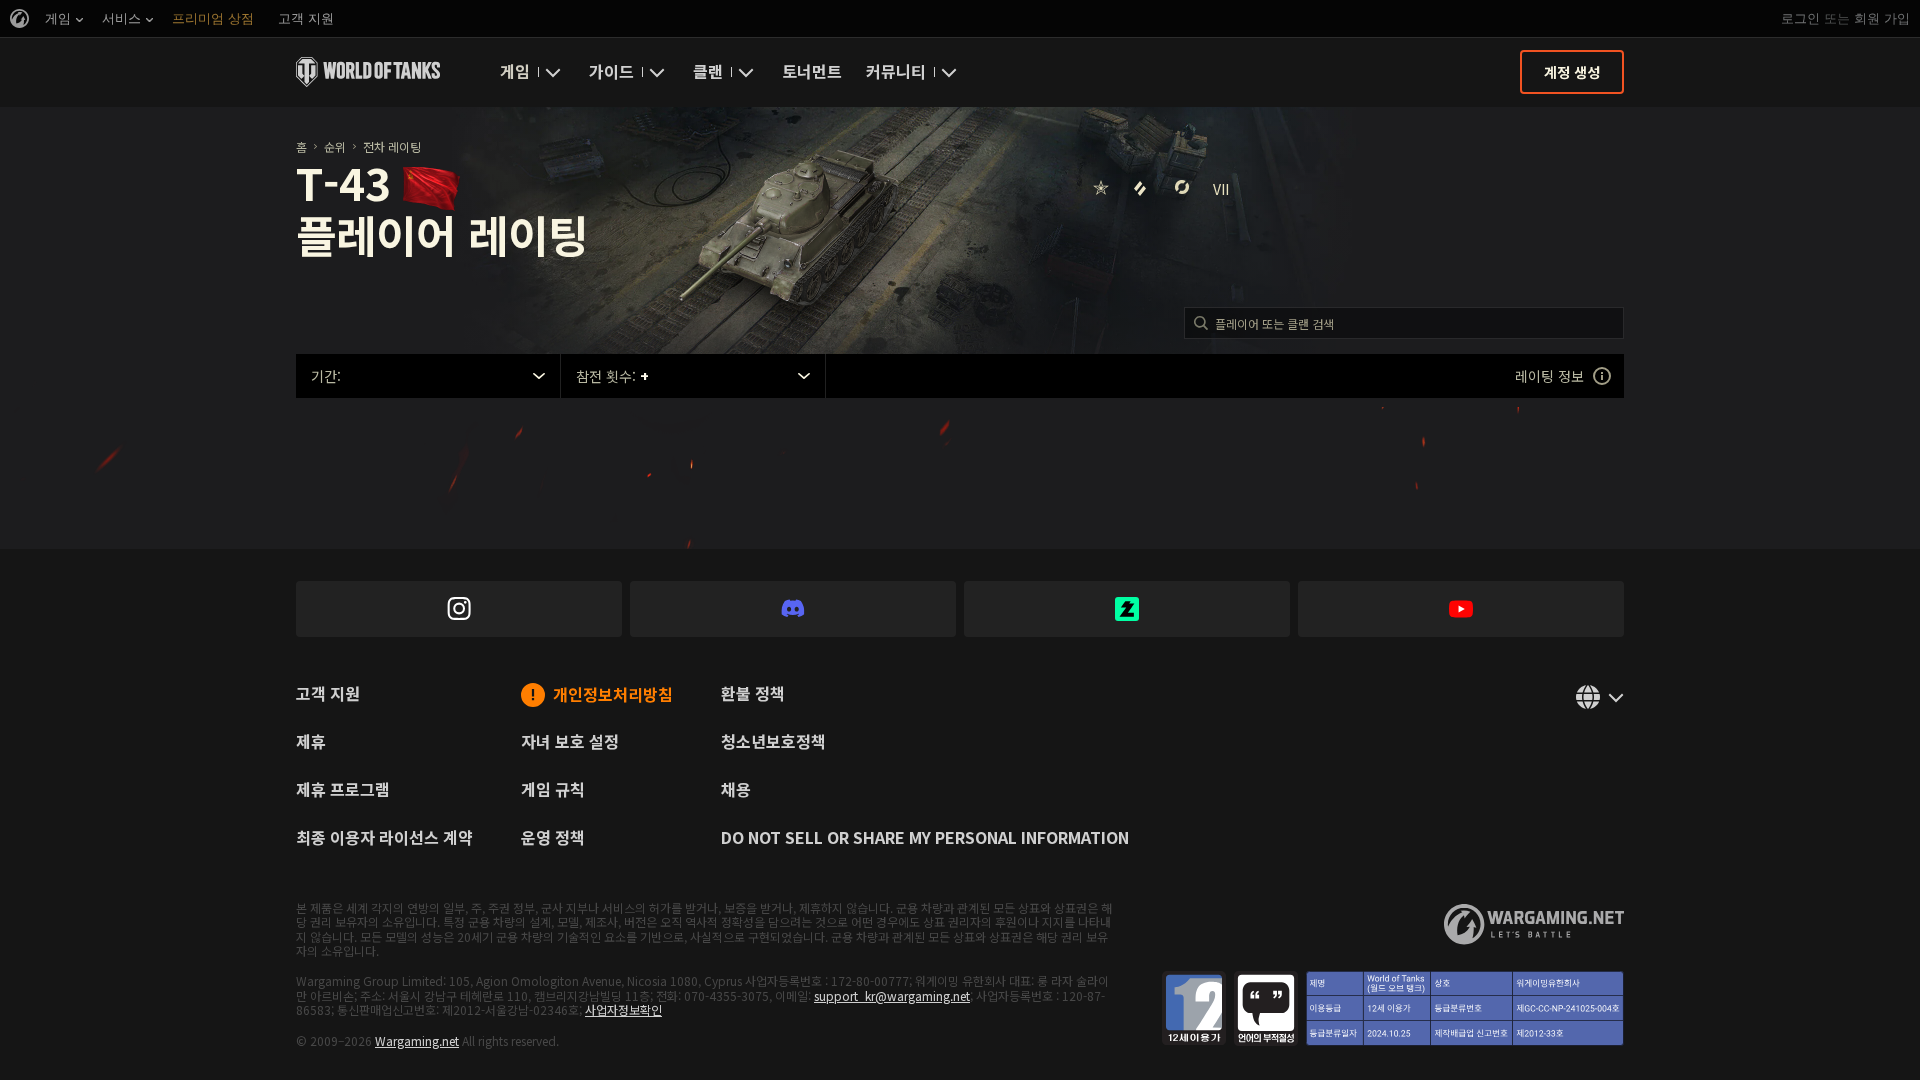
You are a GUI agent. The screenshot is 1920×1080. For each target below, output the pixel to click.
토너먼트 (812, 71)
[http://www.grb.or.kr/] (1393, 1008)
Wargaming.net (417, 1040)
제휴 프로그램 (343, 791)
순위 (335, 146)
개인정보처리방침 (613, 695)
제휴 (311, 743)
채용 (736, 791)
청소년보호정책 (773, 743)
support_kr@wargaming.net (892, 995)
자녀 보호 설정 (570, 743)
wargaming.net (1534, 924)
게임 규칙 (553, 791)
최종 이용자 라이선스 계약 (384, 839)
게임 (515, 71)
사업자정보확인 (623, 1009)
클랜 (708, 71)
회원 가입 (1882, 18)
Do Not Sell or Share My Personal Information (925, 839)
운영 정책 (553, 839)
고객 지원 (328, 695)
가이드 (611, 71)
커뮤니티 (896, 71)
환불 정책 (753, 695)
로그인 (1800, 18)
